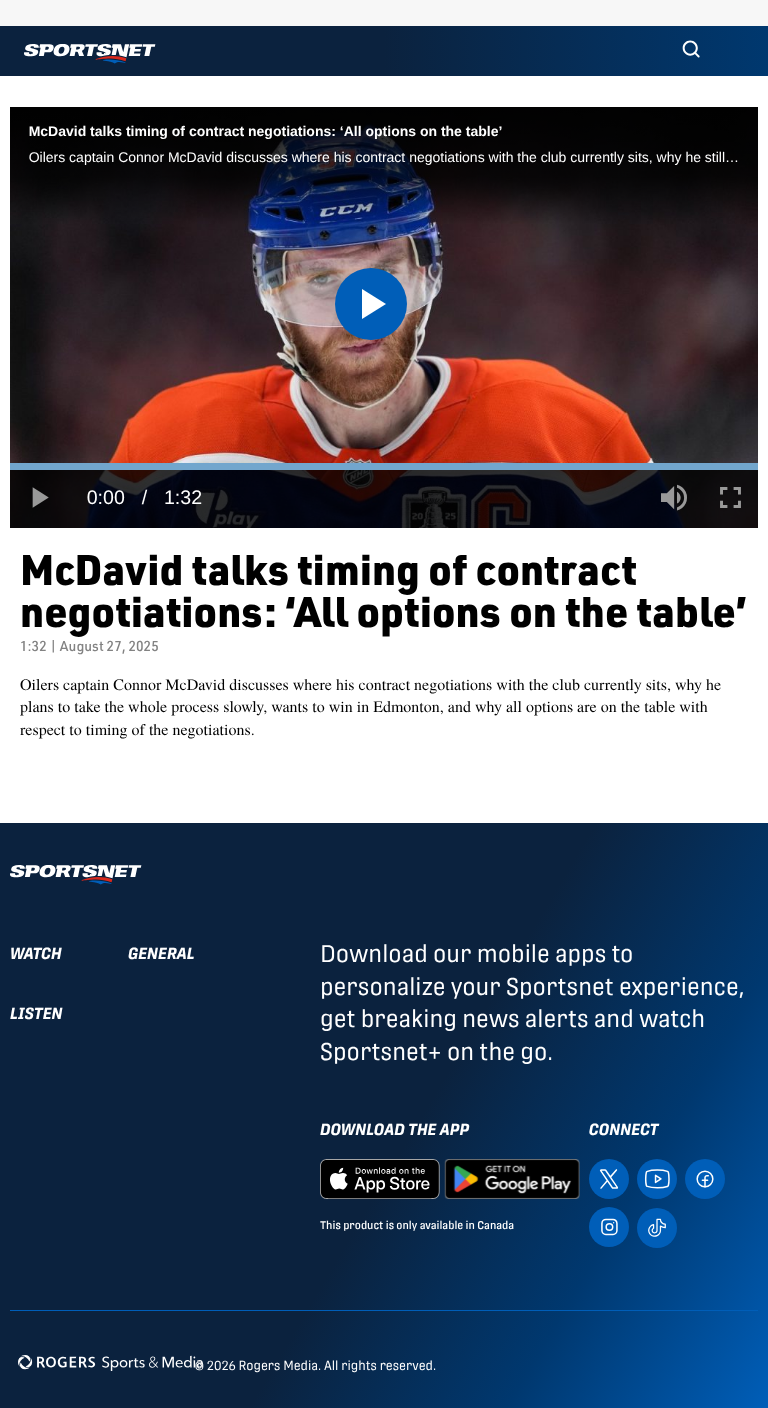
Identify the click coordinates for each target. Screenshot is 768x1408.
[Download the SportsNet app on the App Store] (380, 1177)
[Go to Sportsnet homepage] (89, 53)
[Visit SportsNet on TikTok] (657, 1225)
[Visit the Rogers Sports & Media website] (110, 1361)
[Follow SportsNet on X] (609, 1177)
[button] (691, 51)
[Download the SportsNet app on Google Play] (512, 1177)
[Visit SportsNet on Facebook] (705, 1177)
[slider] (384, 466)
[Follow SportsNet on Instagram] (609, 1225)
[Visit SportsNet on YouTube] (657, 1177)
